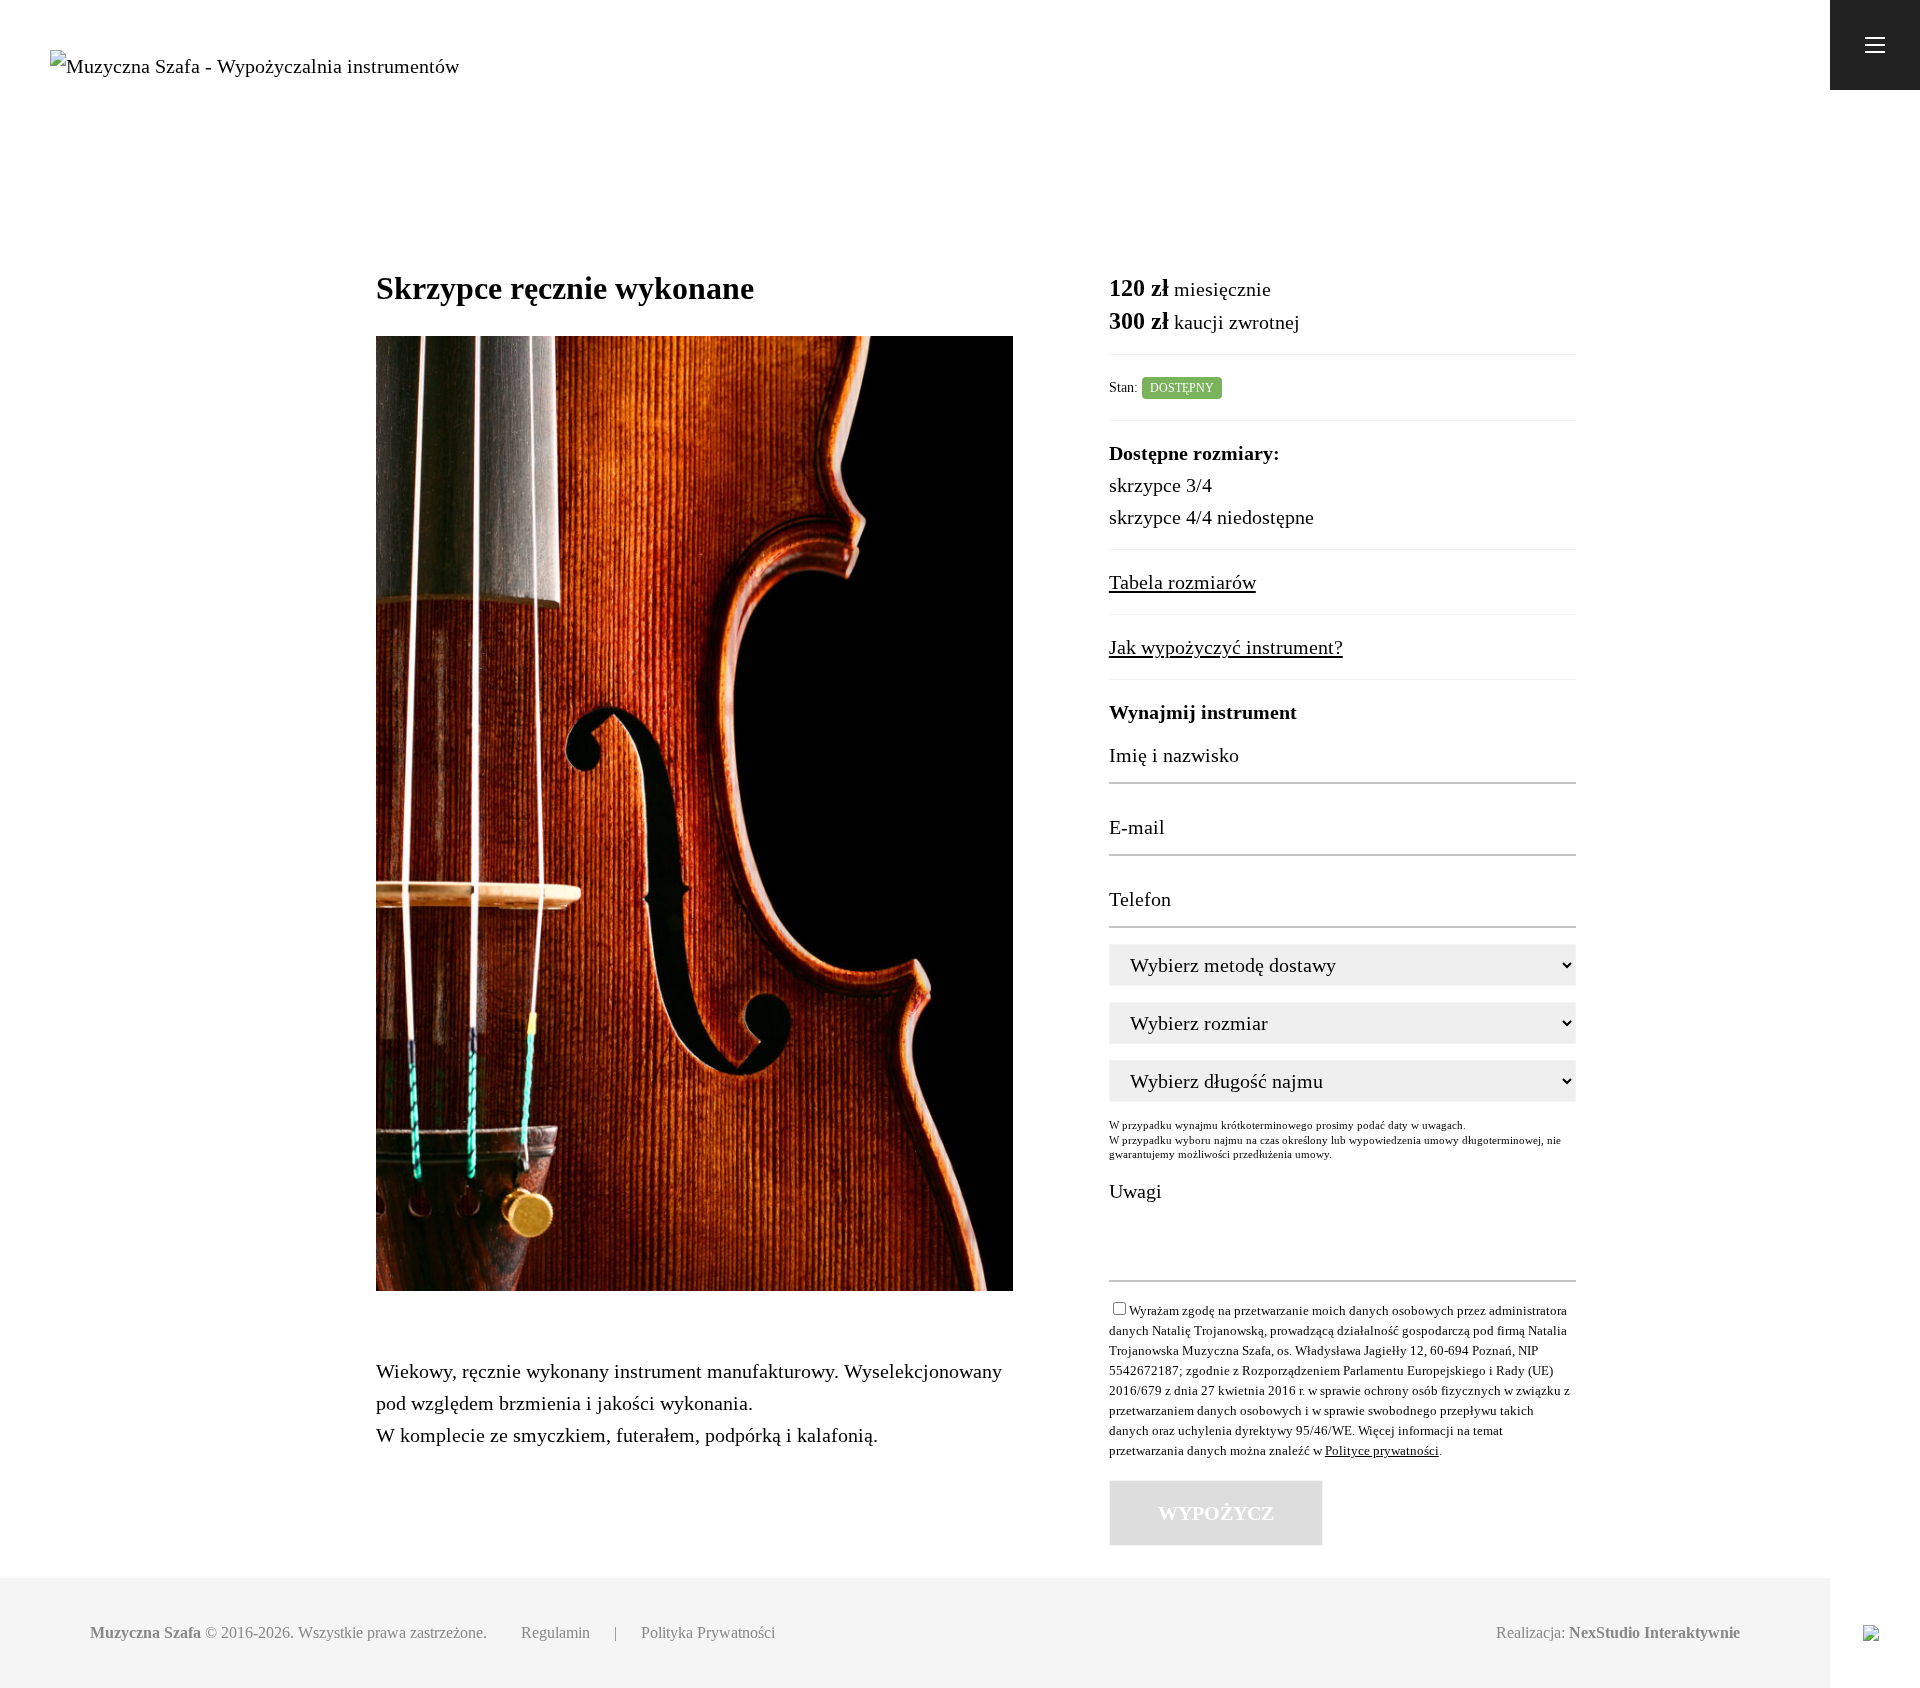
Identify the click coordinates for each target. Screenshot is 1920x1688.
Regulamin (555, 1632)
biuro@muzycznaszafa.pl (1694, 44)
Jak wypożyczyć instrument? (1226, 647)
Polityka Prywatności (708, 1632)
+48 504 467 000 (1514, 44)
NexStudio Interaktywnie (1654, 1632)
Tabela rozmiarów (1182, 582)
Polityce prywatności (1382, 1450)
